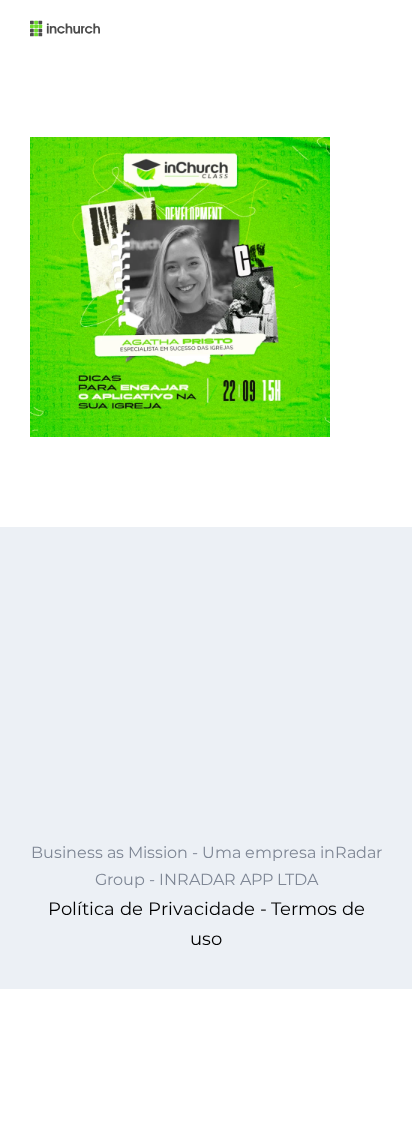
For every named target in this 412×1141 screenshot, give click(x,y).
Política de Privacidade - (157, 909)
